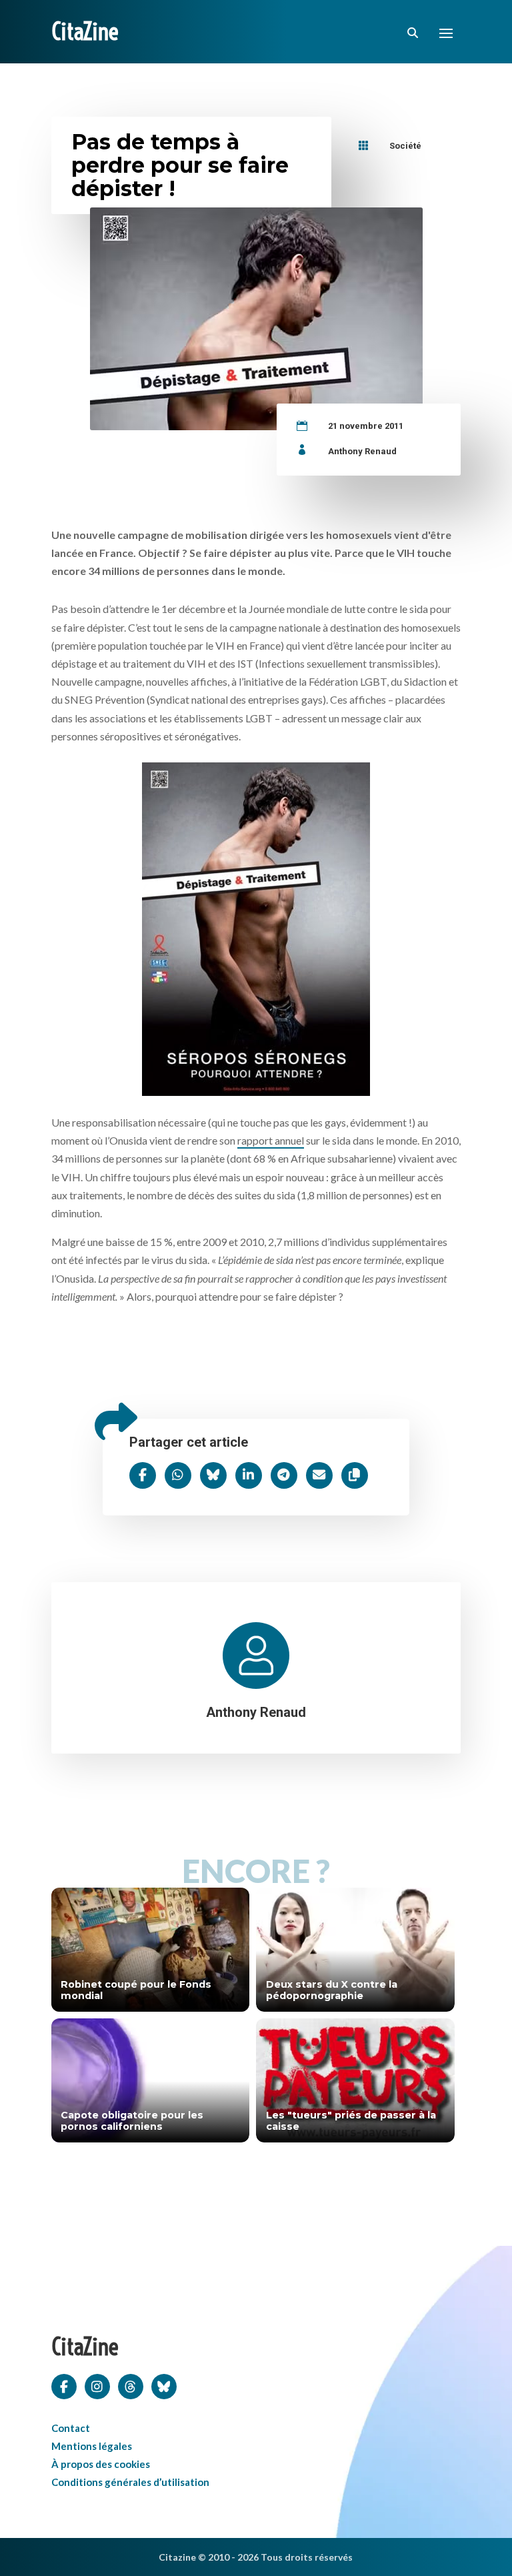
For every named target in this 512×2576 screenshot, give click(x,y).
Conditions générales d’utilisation (130, 2482)
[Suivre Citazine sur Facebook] (64, 2385)
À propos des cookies (101, 2464)
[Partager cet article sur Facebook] (143, 1475)
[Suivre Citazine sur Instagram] (97, 2385)
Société (405, 146)
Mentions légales (92, 2446)
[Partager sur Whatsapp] (178, 1475)
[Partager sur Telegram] (284, 1475)
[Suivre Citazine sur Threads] (131, 2385)
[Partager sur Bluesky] (213, 1475)
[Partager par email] (319, 1475)
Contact (71, 2428)
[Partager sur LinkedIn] (249, 1475)
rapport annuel (271, 1140)
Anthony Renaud (362, 451)
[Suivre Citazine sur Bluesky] (164, 2385)
